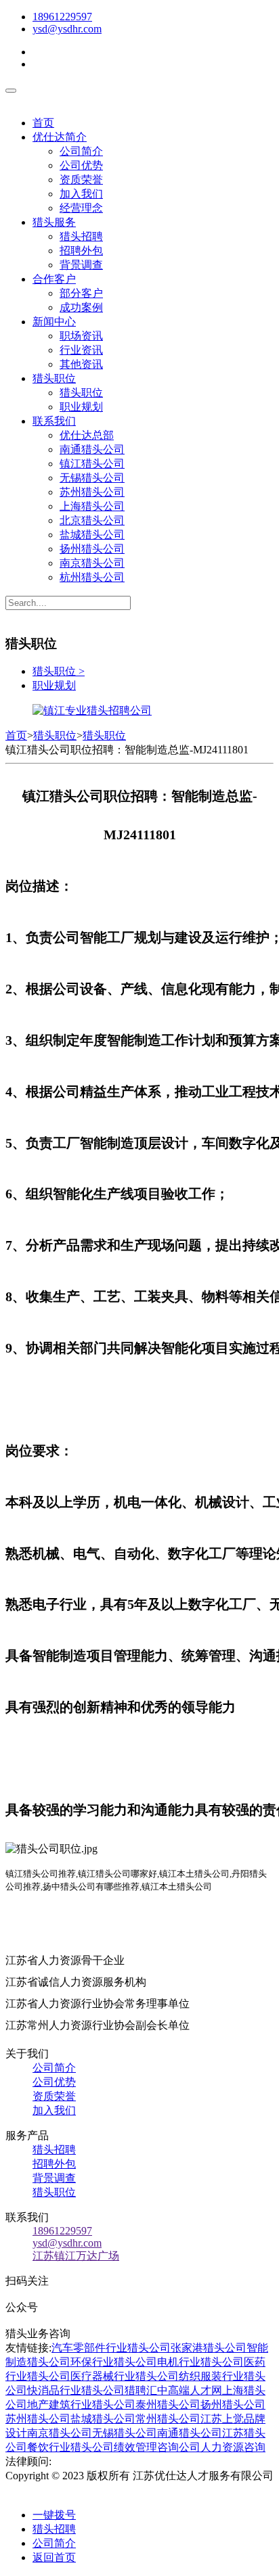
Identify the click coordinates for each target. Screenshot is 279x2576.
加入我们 (81, 194)
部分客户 (81, 293)
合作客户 (54, 279)
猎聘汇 (141, 2390)
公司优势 (81, 165)
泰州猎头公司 (168, 2405)
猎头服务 (54, 222)
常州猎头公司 (168, 2419)
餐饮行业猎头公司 (70, 2447)
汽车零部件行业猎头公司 (111, 2348)
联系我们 (54, 421)
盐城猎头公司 (92, 535)
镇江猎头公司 (92, 464)
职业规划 (81, 407)
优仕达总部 (87, 435)
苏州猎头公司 (92, 492)
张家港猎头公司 (209, 2348)
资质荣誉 (81, 180)
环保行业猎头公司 (114, 2362)
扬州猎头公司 (92, 549)
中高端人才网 (190, 2390)
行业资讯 (81, 350)
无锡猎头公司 (92, 478)
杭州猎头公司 (92, 577)
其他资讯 (81, 364)
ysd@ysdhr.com (67, 29)
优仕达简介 (60, 137)
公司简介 (81, 151)
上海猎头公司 (92, 506)
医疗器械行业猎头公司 (125, 2376)
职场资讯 (81, 336)
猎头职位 (54, 378)
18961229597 (62, 17)
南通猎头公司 (92, 449)
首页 (43, 123)
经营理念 (81, 208)
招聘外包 (81, 251)
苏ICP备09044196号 (65, 2490)
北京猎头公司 (92, 520)
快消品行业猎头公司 (76, 2390)
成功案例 (81, 307)
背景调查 (81, 265)
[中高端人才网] (92, 710)
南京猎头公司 (92, 563)
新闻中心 (54, 322)
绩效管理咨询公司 (157, 2447)
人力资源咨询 (233, 2447)
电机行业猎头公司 (200, 2362)
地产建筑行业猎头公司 (81, 2405)
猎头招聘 (81, 236)
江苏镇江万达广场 (76, 2256)
